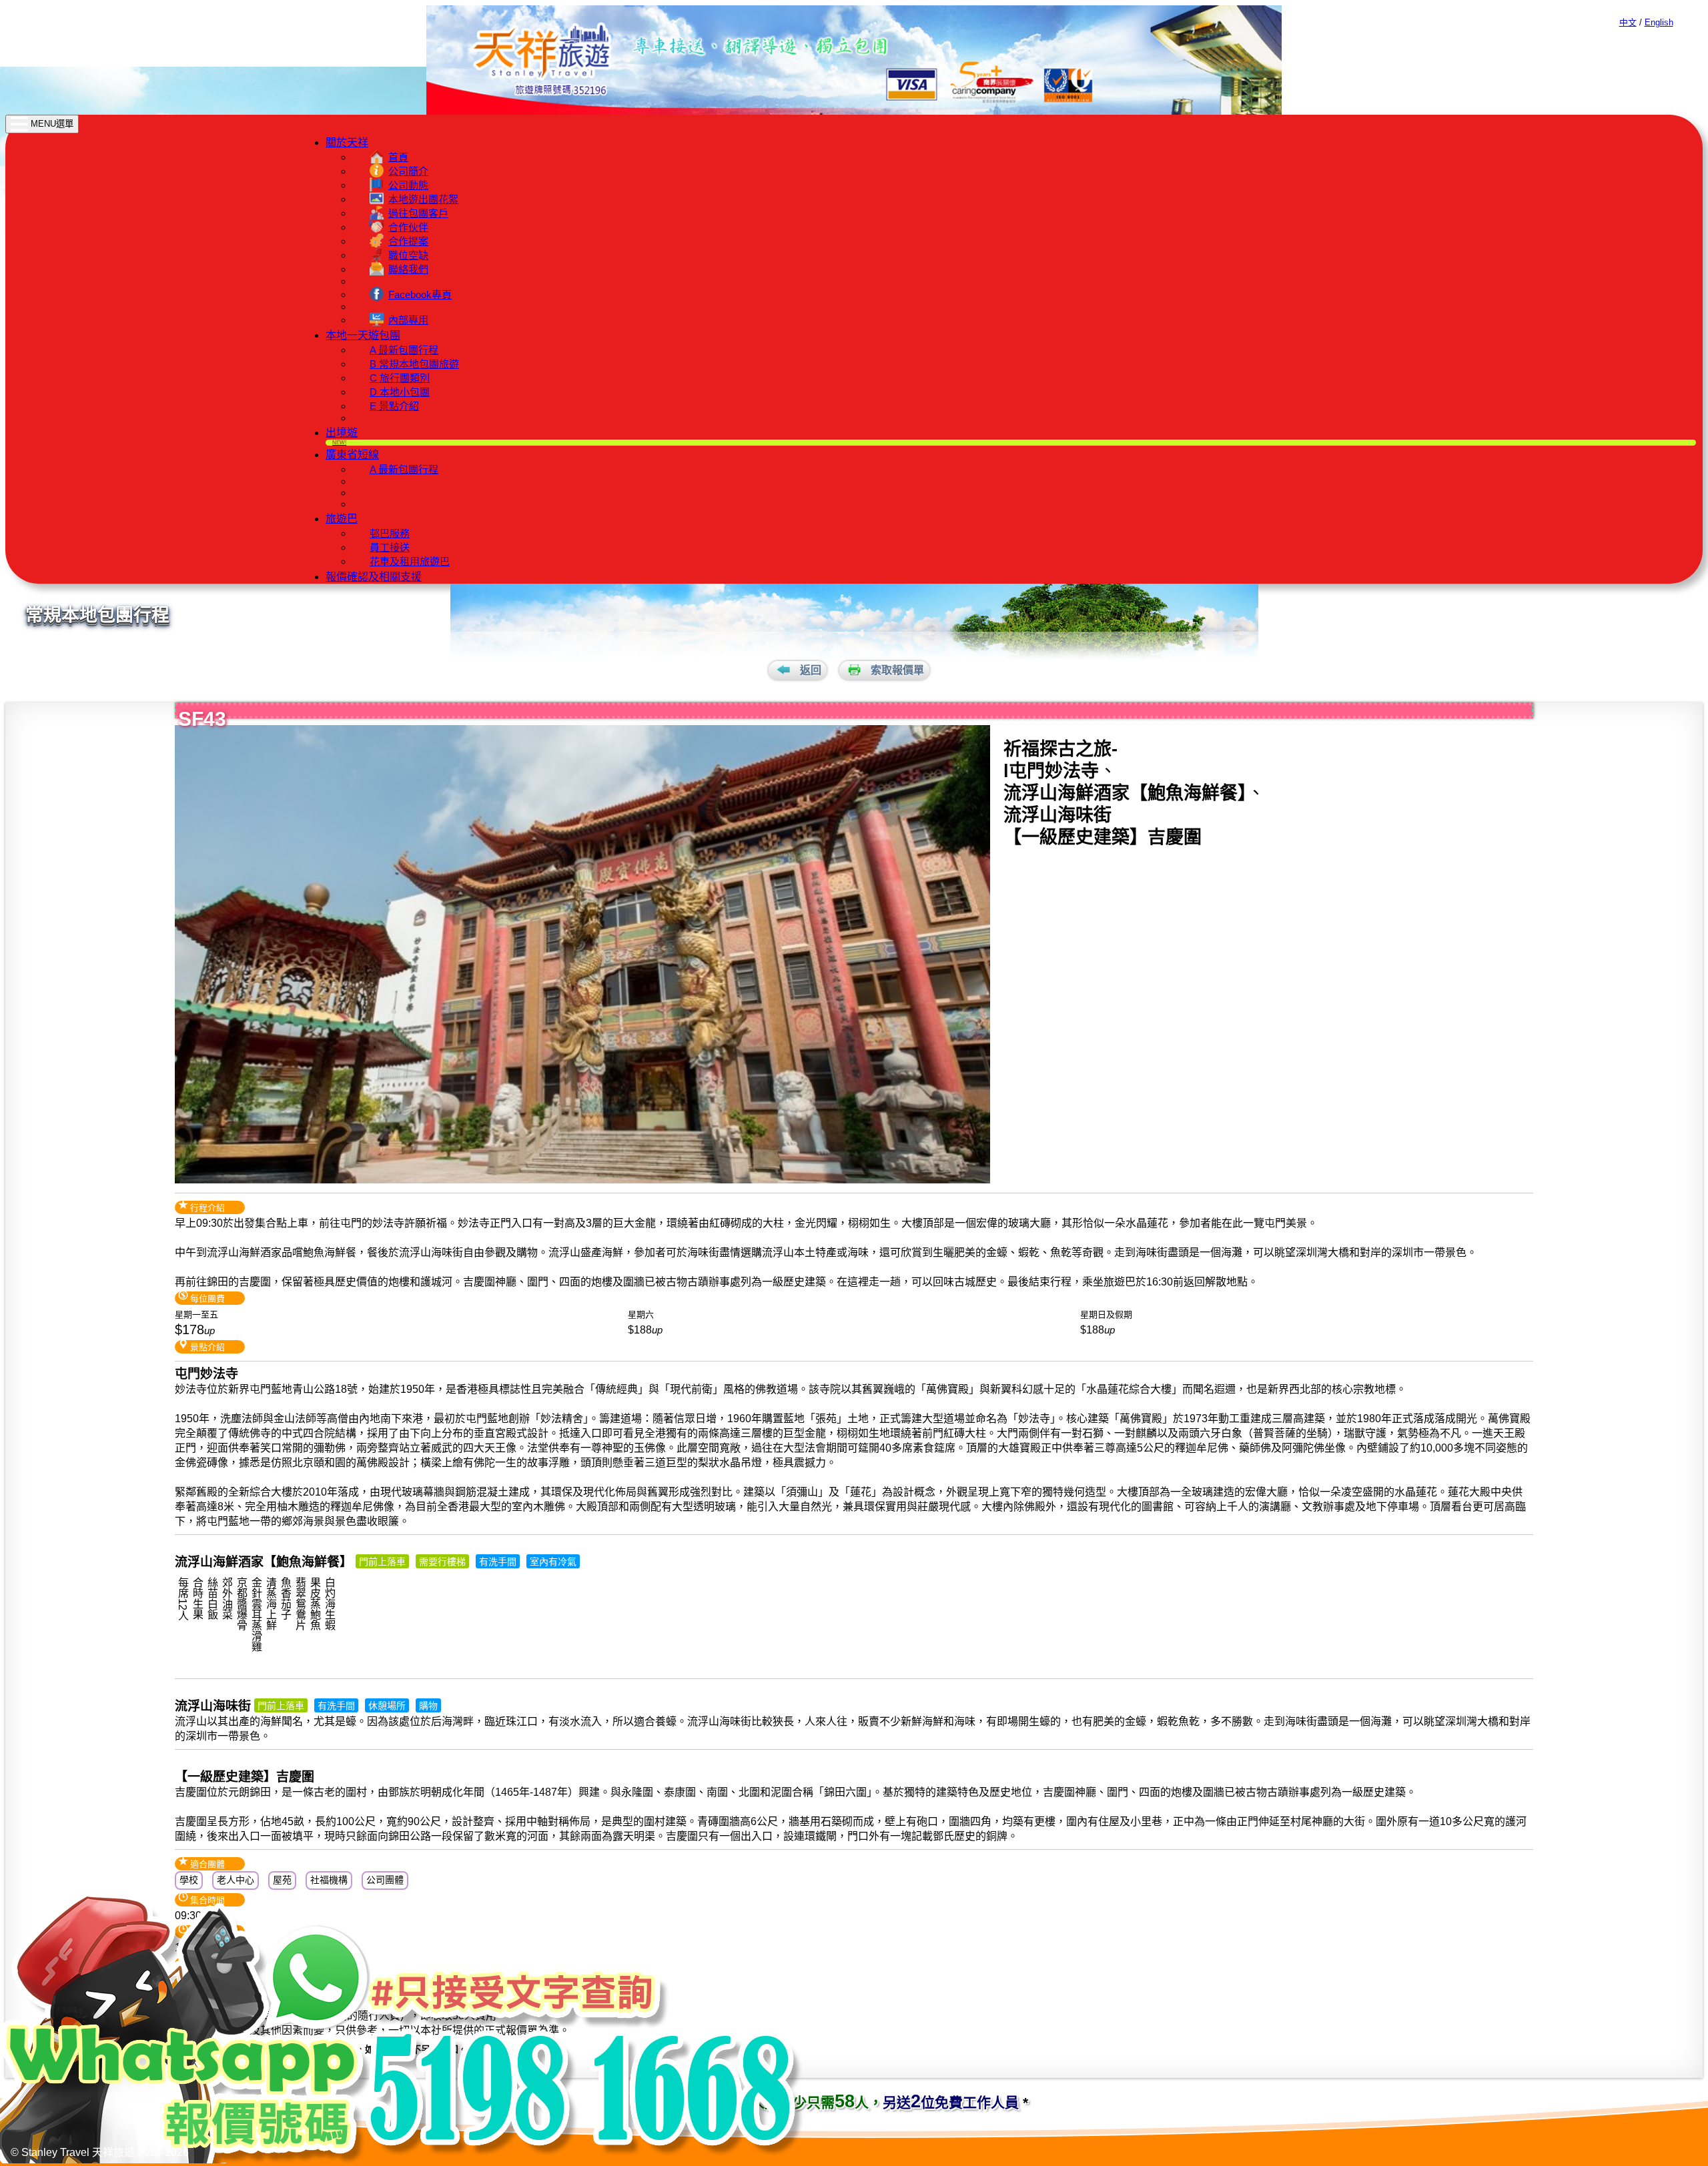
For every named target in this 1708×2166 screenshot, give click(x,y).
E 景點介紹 (394, 406)
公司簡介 (408, 171)
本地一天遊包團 (363, 335)
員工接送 (390, 547)
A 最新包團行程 (404, 350)
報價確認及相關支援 (374, 577)
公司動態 (408, 185)
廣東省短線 (352, 455)
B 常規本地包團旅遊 (414, 364)
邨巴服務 (390, 533)
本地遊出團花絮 (423, 199)
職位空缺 (408, 255)
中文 (1628, 22)
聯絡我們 (408, 269)
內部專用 (408, 320)
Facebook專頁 (420, 295)
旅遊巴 (342, 519)
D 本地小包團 (400, 392)
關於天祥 (347, 142)
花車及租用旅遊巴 (410, 561)
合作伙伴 (408, 227)
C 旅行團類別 (400, 378)
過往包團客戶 (418, 213)
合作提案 (408, 241)
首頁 (398, 157)
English (1659, 22)
